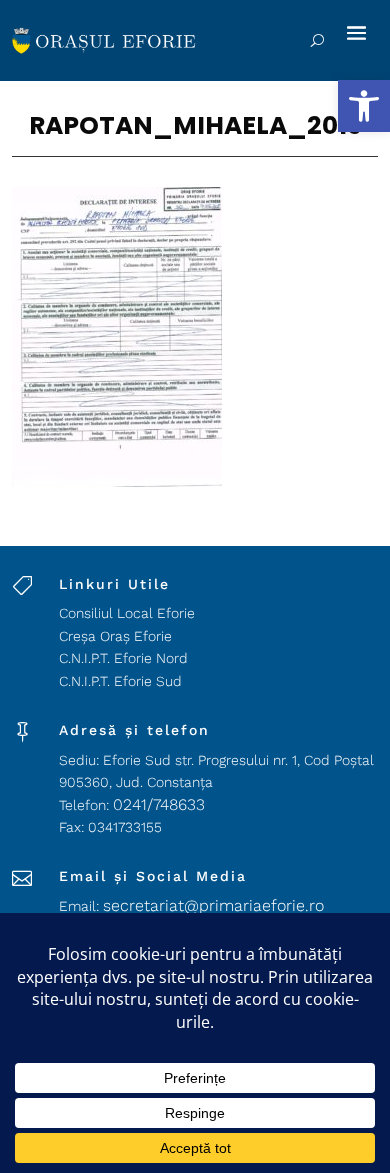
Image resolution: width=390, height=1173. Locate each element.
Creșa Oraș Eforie (115, 636)
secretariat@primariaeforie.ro (213, 905)
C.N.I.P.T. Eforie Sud (120, 681)
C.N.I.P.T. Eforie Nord (123, 658)
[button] (364, 106)
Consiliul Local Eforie (127, 613)
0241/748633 (159, 804)
